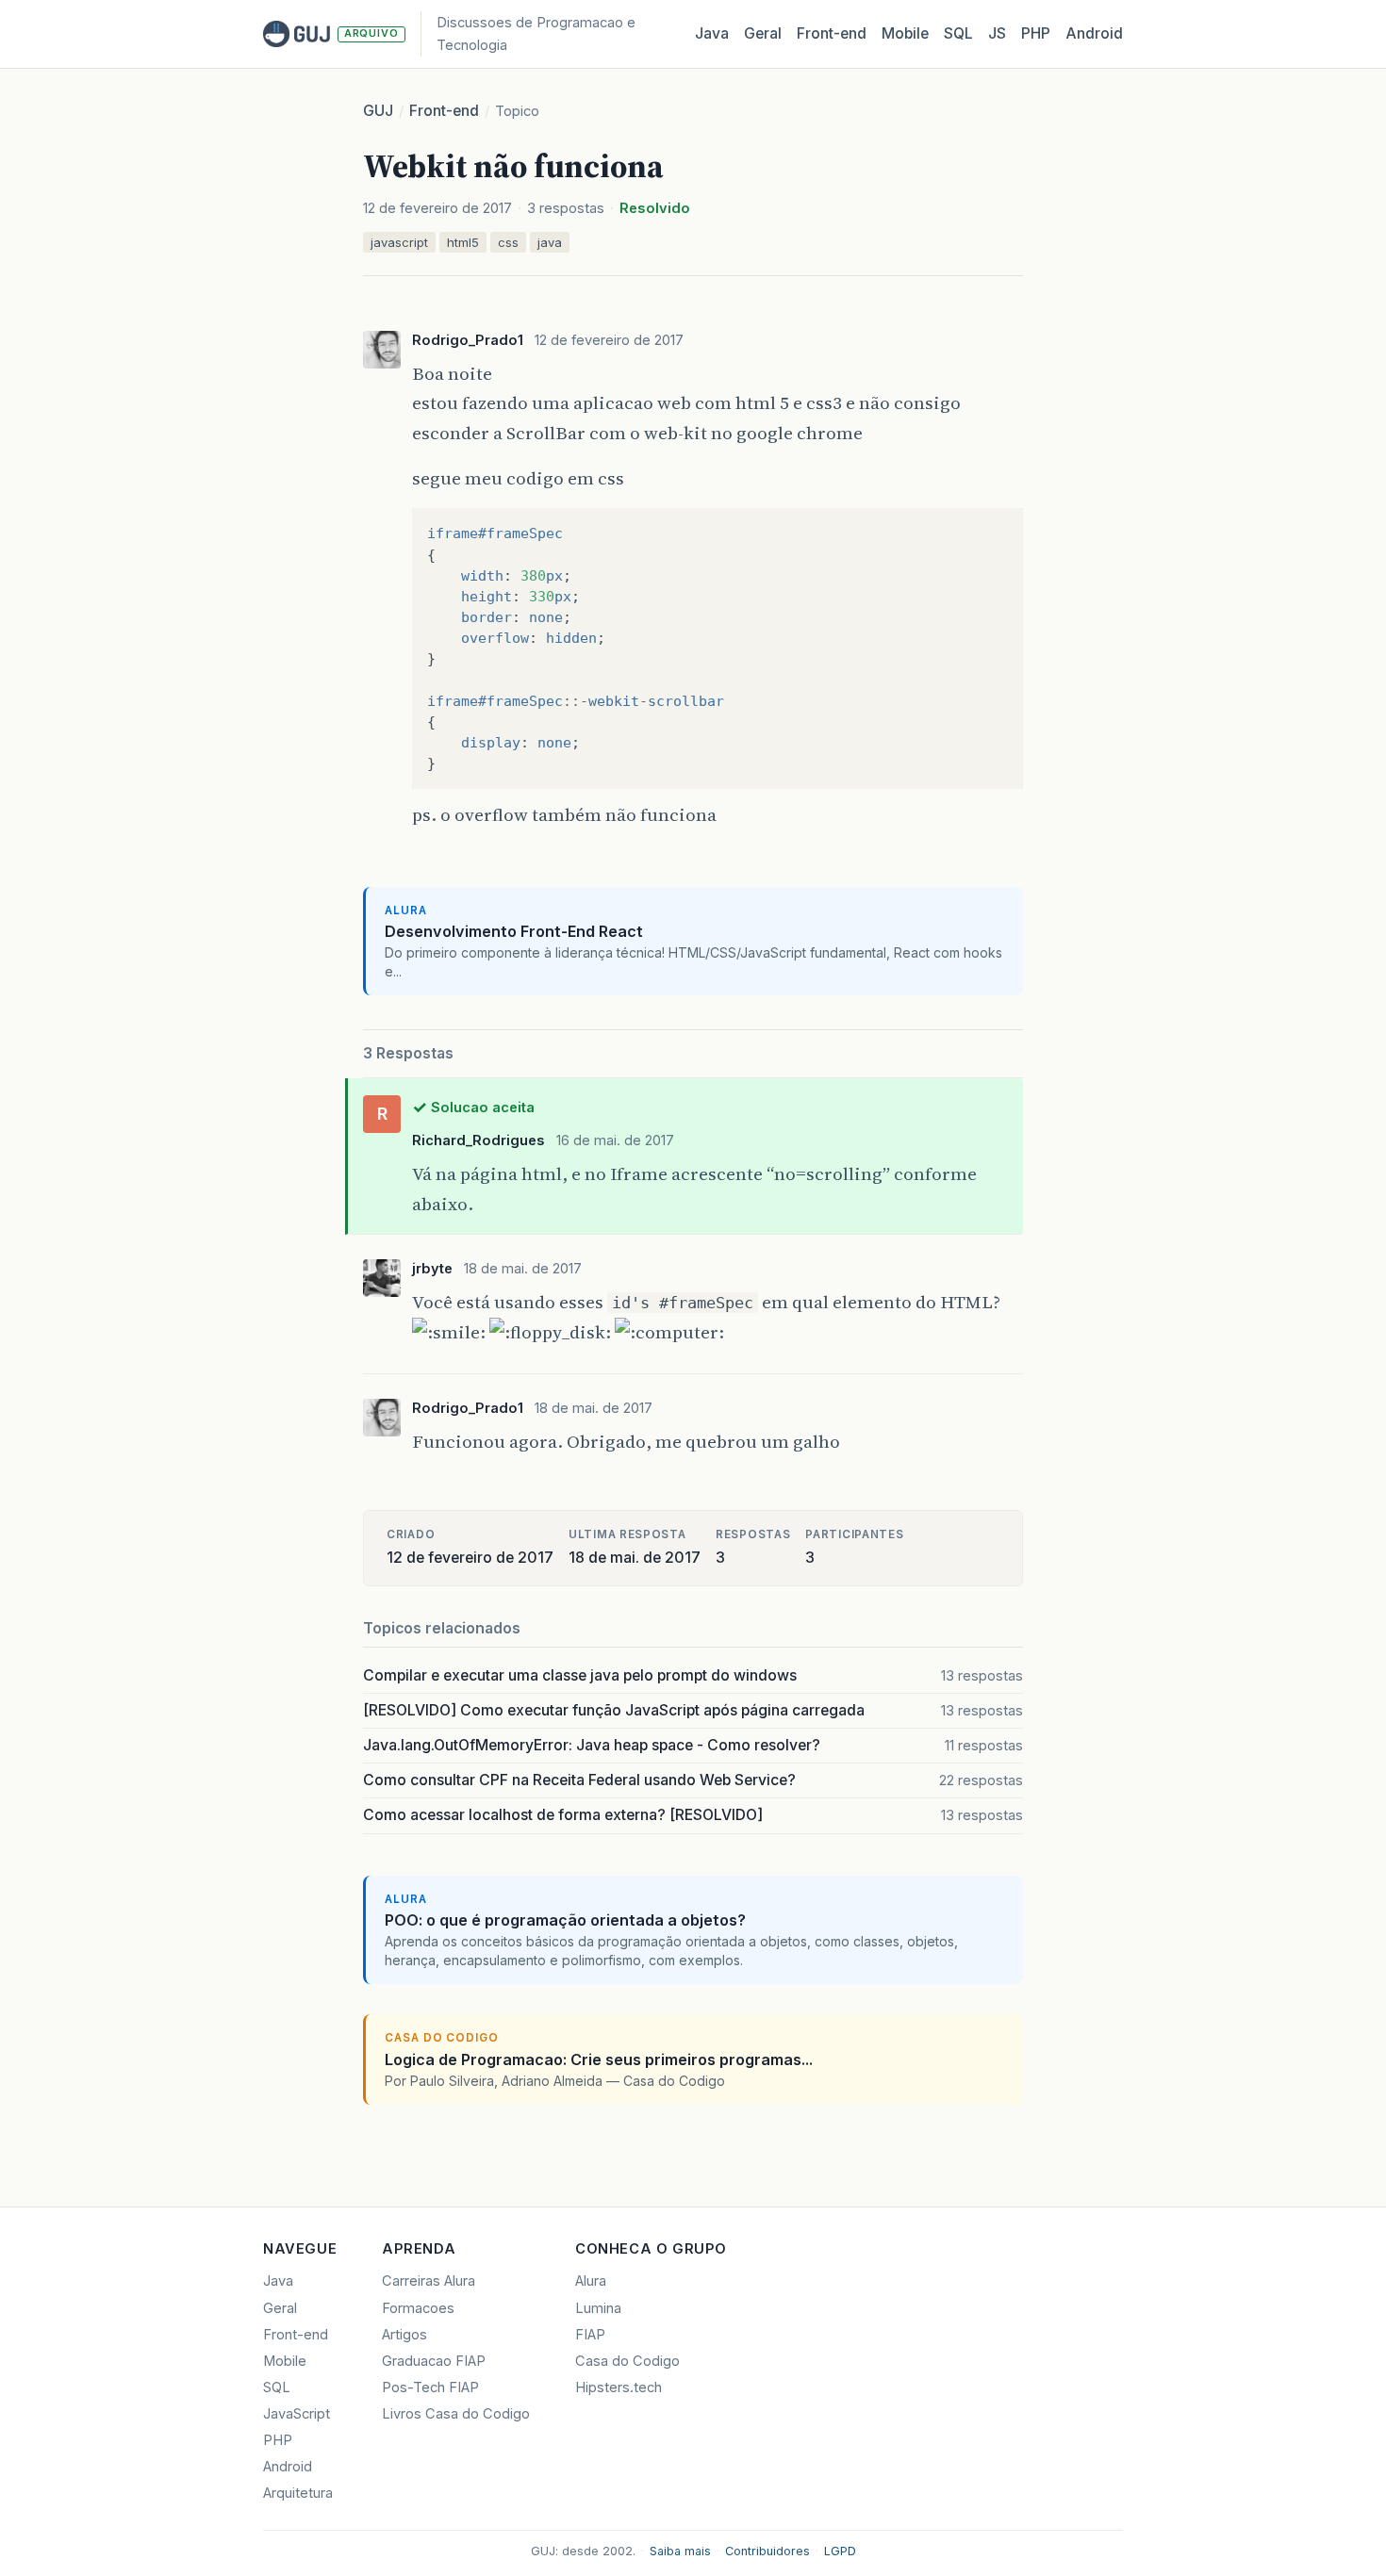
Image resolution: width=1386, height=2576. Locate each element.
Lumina (598, 2308)
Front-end (444, 111)
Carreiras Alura (429, 2281)
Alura (591, 2281)
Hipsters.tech (619, 2387)
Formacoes (418, 2308)
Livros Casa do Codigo (456, 2414)
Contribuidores (767, 2551)
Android (1094, 33)
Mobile (905, 33)
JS (997, 33)
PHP (1036, 33)
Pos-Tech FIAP (430, 2387)
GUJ (378, 111)
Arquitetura (298, 2493)
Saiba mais (680, 2551)
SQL (958, 33)
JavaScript (297, 2414)
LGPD (840, 2551)
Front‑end (832, 33)
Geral (763, 33)
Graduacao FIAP (434, 2361)
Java (712, 33)
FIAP (590, 2335)
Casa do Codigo (627, 2361)
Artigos (404, 2335)
